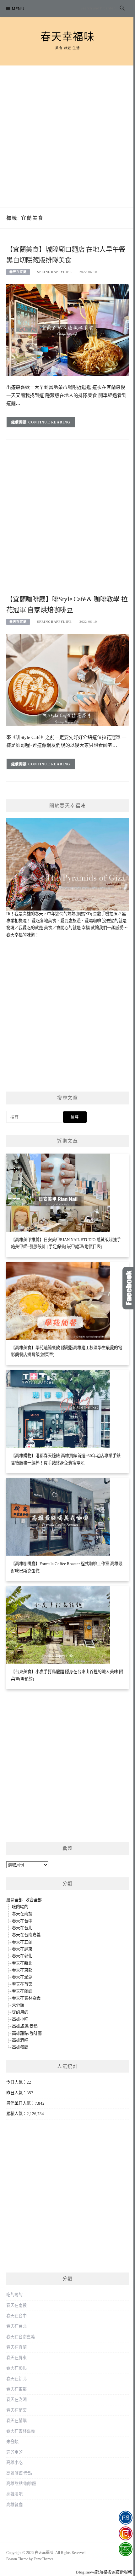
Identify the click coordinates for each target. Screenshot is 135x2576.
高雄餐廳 (20, 2047)
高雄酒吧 (20, 2040)
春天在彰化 (22, 1956)
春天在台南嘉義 (26, 1935)
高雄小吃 (20, 2019)
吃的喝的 (20, 1907)
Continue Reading (49, 422)
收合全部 (34, 1900)
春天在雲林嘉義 (26, 1998)
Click (129, 1288)
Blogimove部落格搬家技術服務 (104, 2572)
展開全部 (14, 1900)
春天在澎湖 (22, 1977)
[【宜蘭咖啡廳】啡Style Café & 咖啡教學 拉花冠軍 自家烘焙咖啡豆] (67, 680)
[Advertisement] (67, 136)
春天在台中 (22, 1921)
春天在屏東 (22, 1949)
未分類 (18, 2005)
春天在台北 (22, 1928)
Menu (18, 9)
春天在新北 (22, 1963)
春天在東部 (22, 1970)
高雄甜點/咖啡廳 (27, 2033)
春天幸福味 (68, 37)
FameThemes (43, 2559)
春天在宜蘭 (18, 272)
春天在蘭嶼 (22, 1991)
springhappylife (54, 272)
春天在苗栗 (22, 1984)
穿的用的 (20, 2012)
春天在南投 (22, 1914)
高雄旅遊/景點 (25, 2026)
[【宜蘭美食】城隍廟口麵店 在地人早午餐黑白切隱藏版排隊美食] (67, 330)
